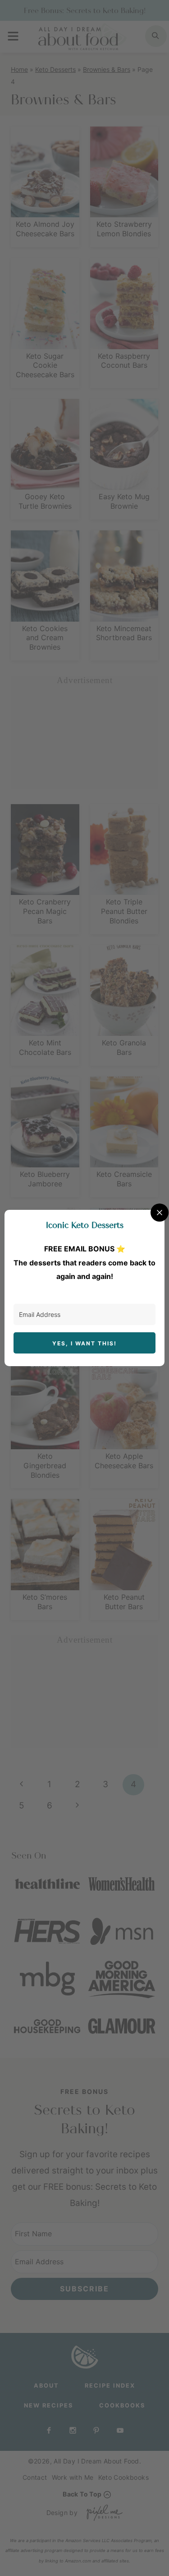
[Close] (160, 1213)
